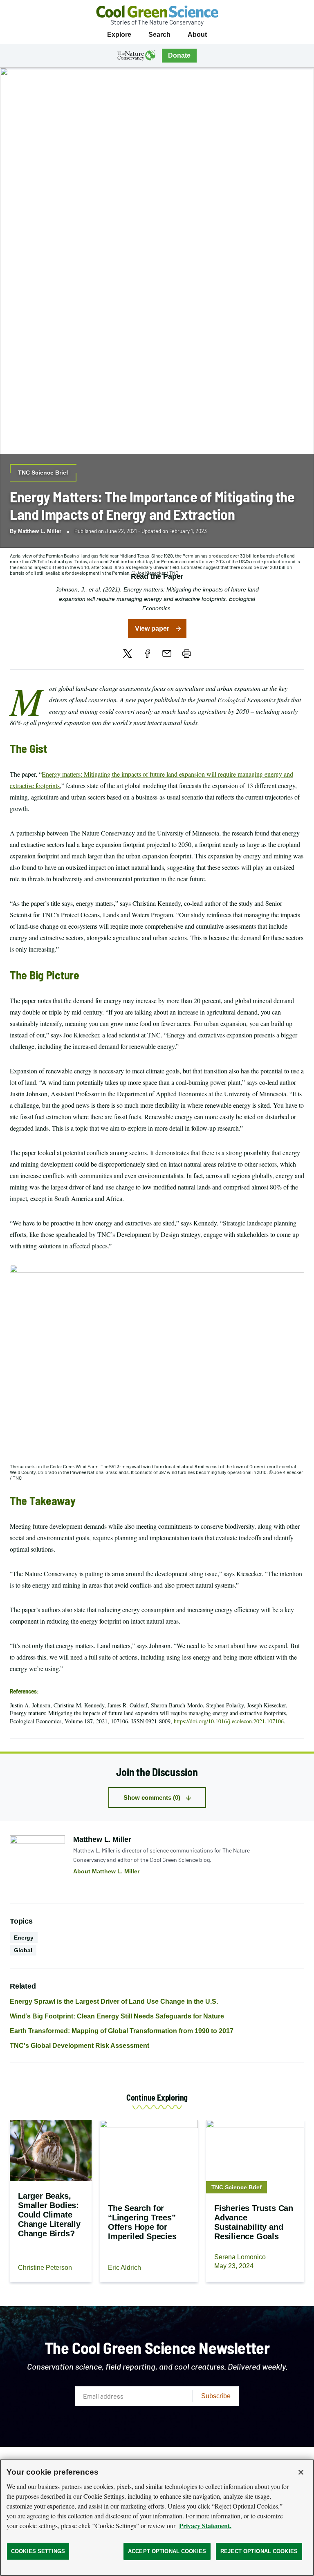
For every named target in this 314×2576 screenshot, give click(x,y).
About (197, 35)
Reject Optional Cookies (259, 2551)
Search (159, 35)
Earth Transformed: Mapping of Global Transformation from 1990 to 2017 (122, 2031)
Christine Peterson (45, 2268)
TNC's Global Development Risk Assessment (80, 2046)
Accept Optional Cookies (167, 2551)
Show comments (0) (152, 1798)
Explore (119, 35)
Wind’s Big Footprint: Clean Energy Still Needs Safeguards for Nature (117, 2016)
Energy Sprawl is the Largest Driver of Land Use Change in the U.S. (114, 2001)
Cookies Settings (38, 2551)
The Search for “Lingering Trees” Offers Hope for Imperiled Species (142, 2222)
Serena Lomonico (240, 2257)
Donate (179, 55)
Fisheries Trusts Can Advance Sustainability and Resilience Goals (254, 2222)
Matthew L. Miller (40, 531)
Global (23, 1950)
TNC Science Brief (43, 473)
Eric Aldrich (124, 2268)
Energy (24, 1938)
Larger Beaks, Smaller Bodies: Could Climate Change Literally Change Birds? (49, 2215)
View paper (152, 628)
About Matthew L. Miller (106, 1871)
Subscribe (216, 2396)
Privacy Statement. (205, 2526)
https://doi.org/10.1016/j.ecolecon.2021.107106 (229, 1721)
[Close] (301, 2472)
